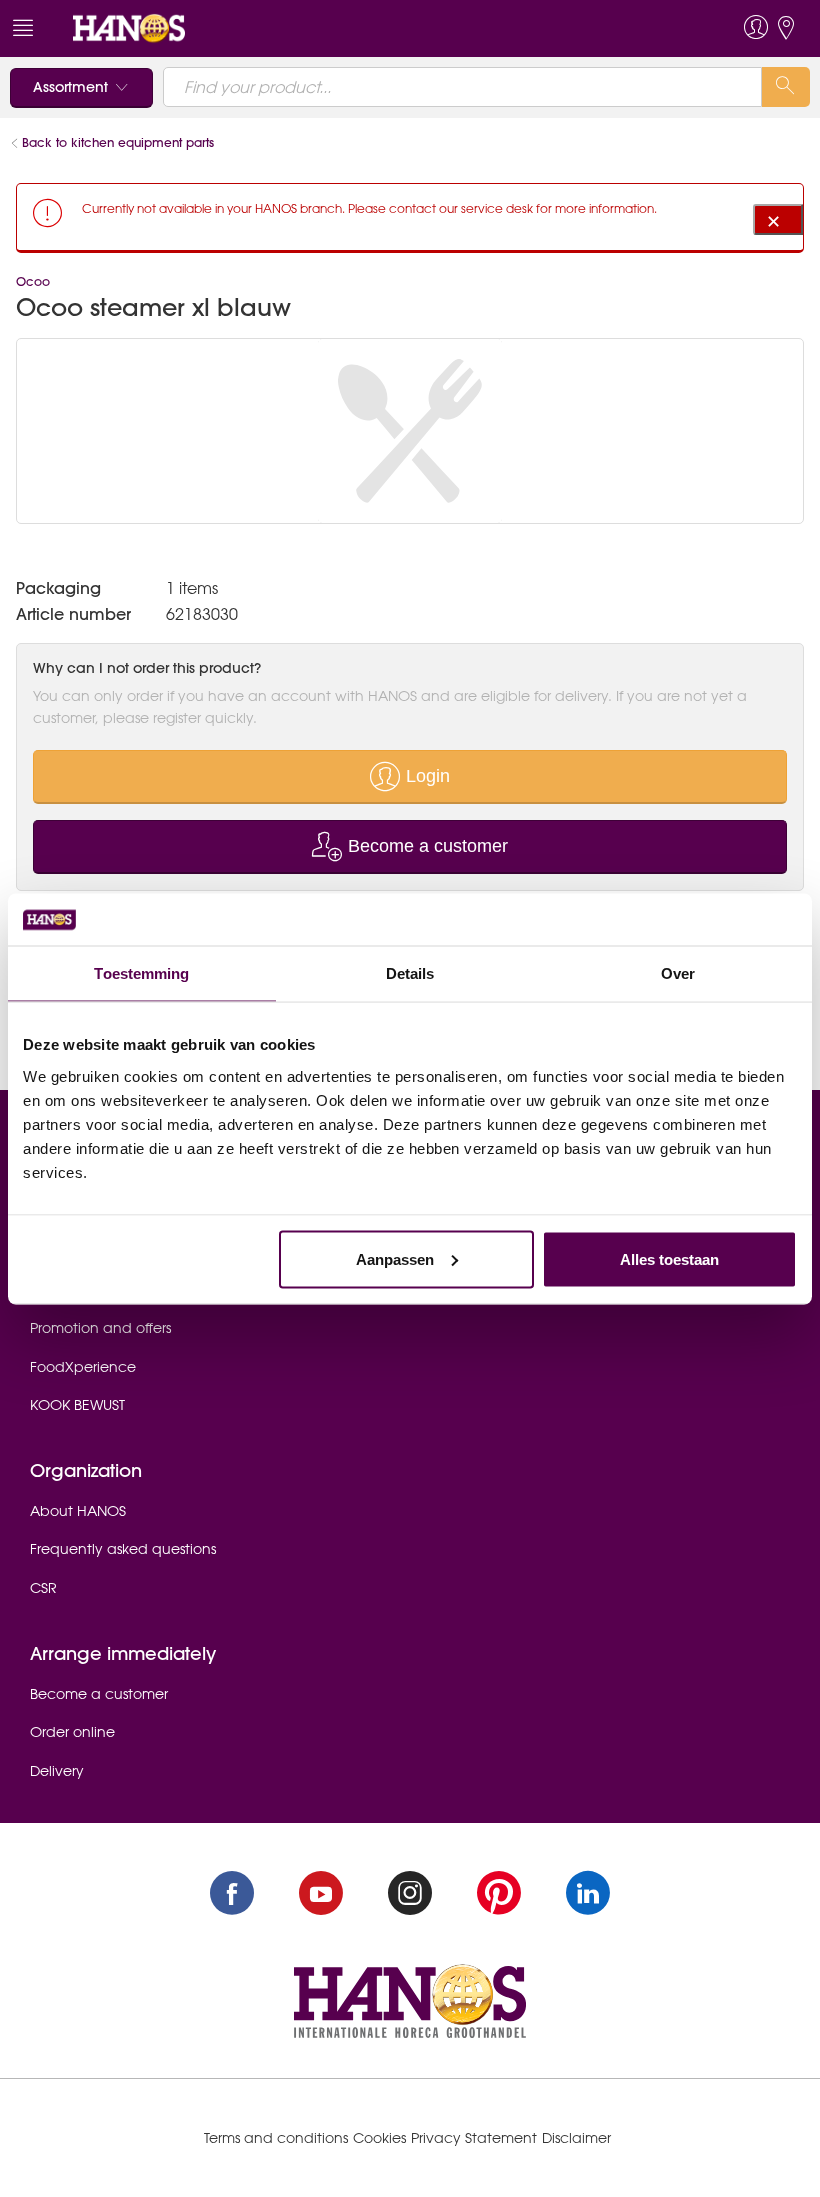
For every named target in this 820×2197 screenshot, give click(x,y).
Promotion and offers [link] (100, 1328)
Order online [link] (72, 1732)
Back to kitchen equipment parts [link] (118, 142)
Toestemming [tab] (141, 973)
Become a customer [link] (99, 1694)
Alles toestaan (669, 1258)
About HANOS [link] (78, 1511)
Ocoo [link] (33, 281)
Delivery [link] (57, 1771)
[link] (129, 27)
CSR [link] (43, 1588)
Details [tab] (410, 973)
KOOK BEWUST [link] (77, 1405)
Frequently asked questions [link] (123, 1549)
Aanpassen (395, 1258)
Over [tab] (678, 973)
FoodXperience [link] (83, 1367)
